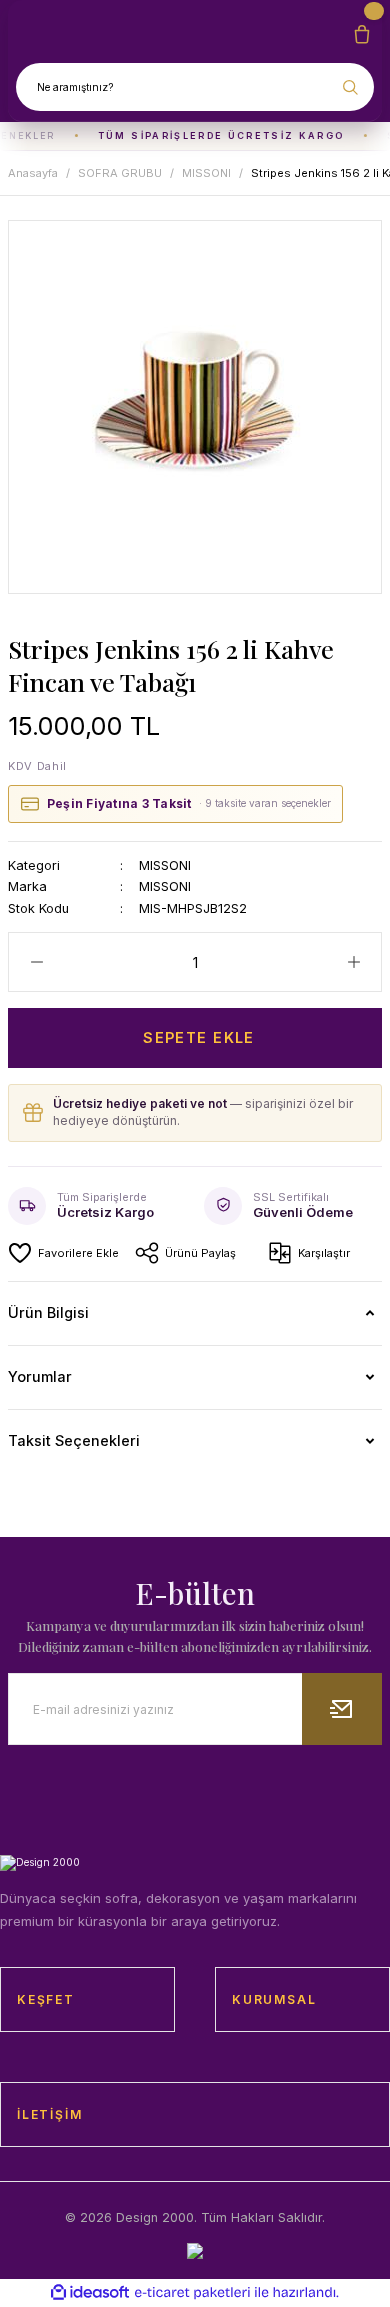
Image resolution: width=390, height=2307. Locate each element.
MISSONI (165, 865)
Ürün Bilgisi (48, 1312)
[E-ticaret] (192, 2292)
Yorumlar (40, 1376)
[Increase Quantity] (353, 962)
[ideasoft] (90, 2293)
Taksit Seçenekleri (74, 1440)
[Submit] (342, 1709)
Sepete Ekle (199, 1037)
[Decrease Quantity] (36, 962)
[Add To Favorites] (63, 1253)
